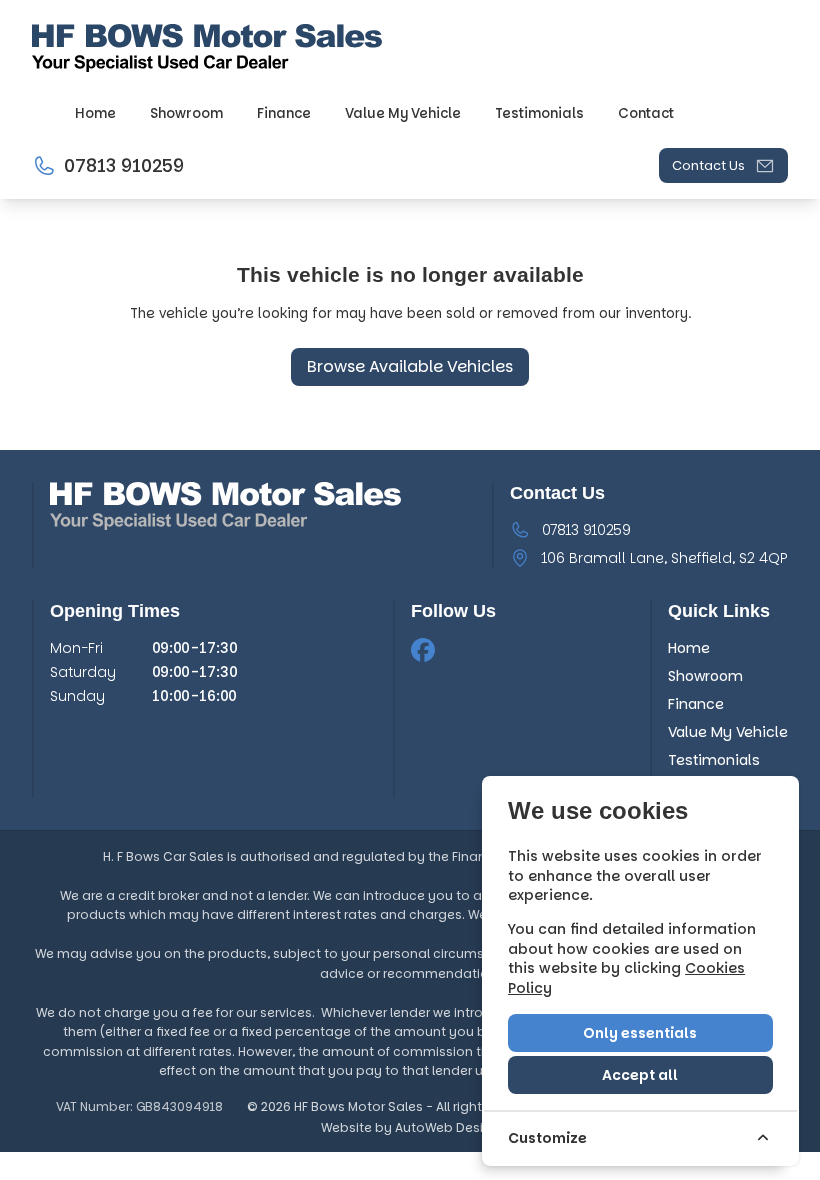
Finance (696, 704)
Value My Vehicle (728, 732)
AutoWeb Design (447, 1127)
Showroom (705, 676)
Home (689, 648)
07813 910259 (586, 530)
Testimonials (714, 760)
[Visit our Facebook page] (423, 650)
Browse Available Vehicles (410, 366)
